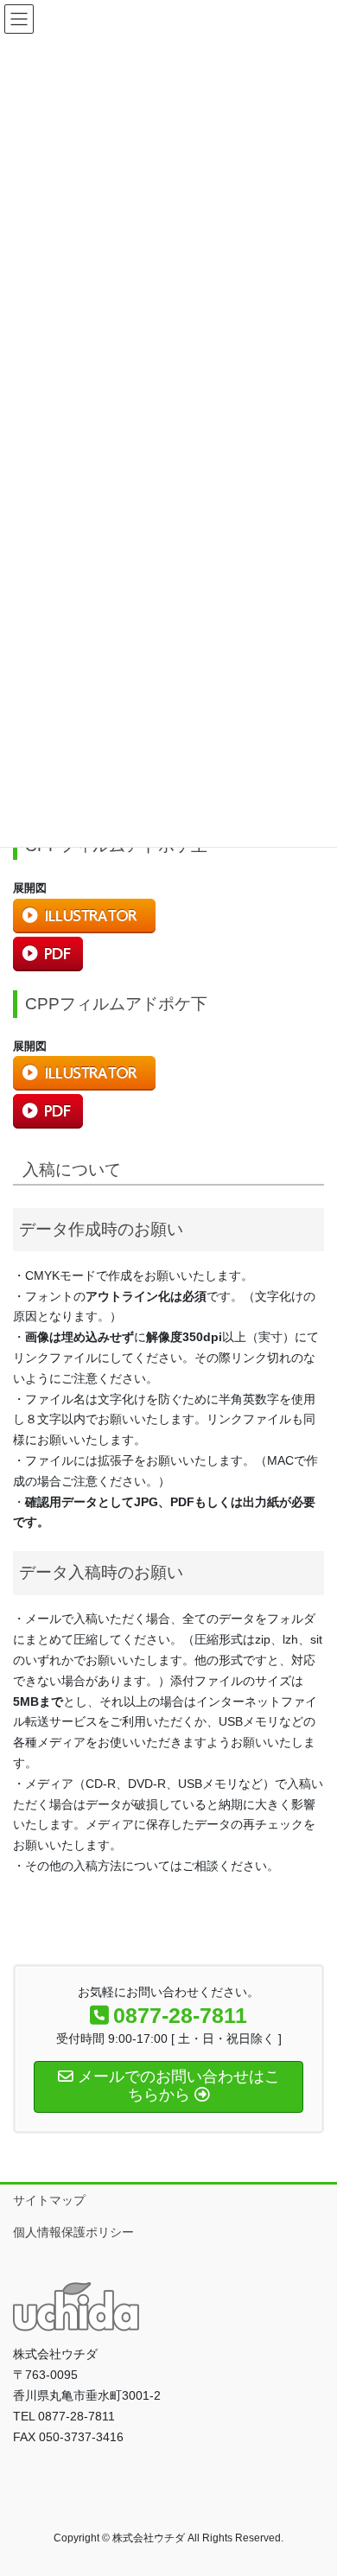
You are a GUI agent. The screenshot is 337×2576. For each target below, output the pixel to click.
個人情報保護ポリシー (73, 2232)
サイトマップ (49, 2200)
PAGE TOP (312, 2484)
